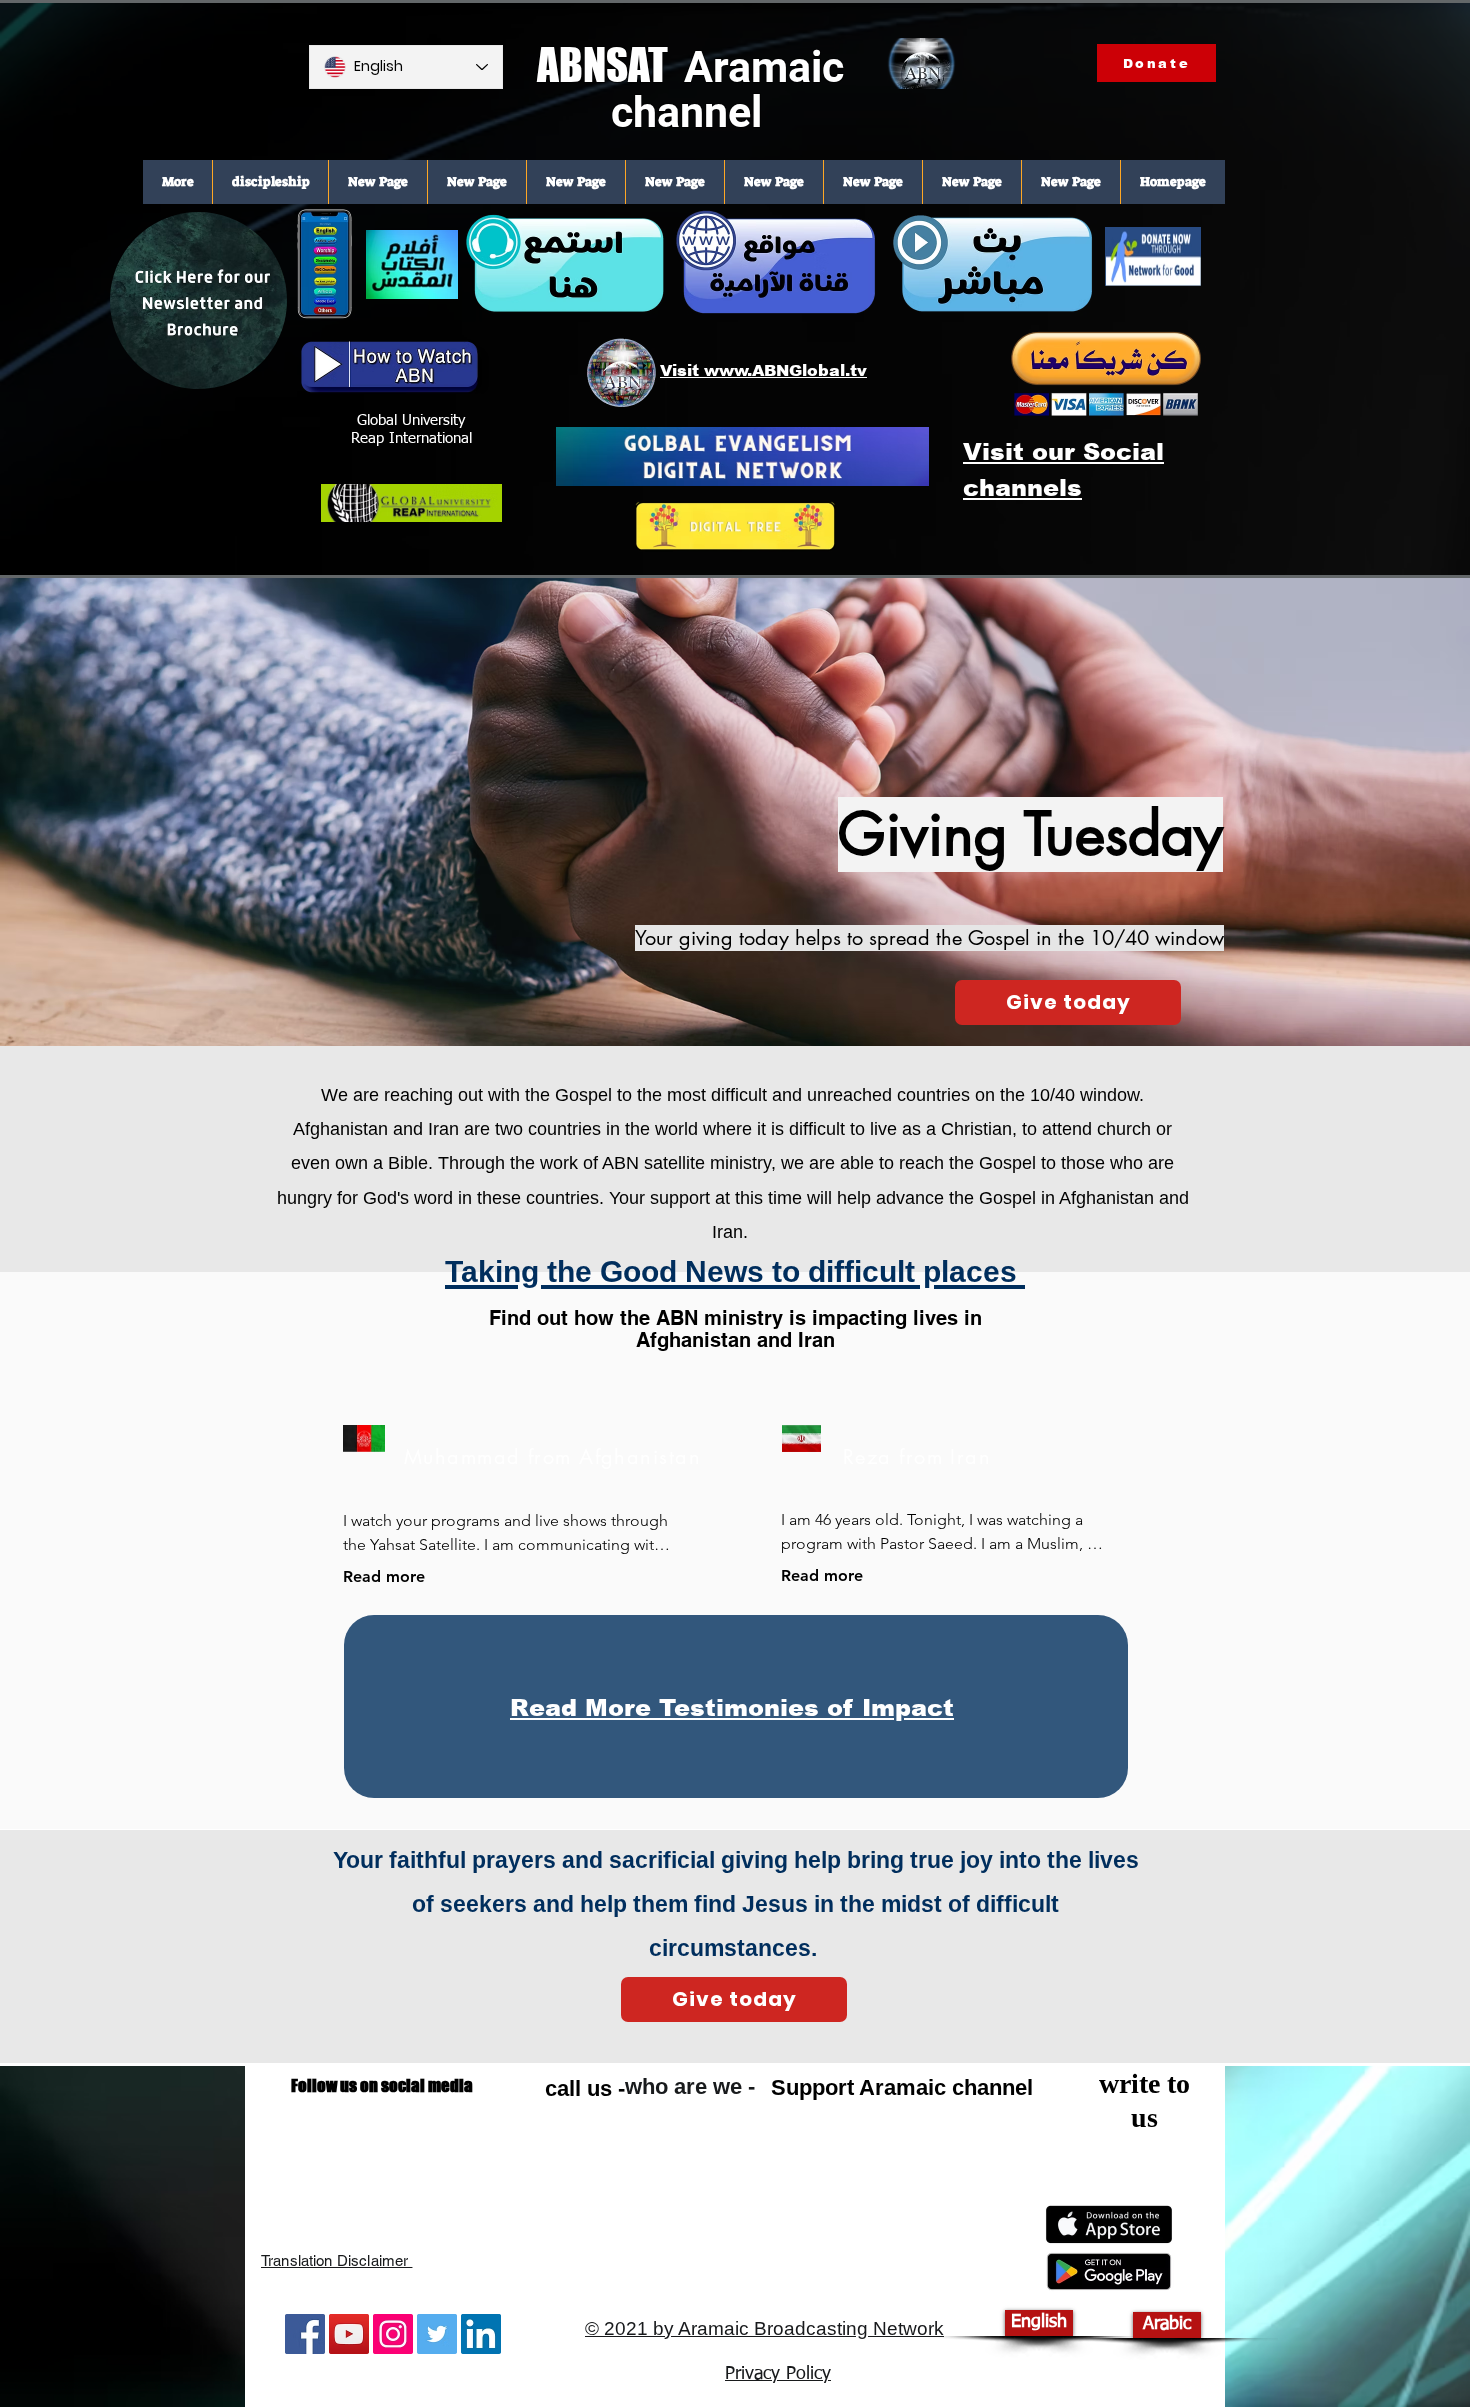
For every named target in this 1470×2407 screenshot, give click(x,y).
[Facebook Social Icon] (305, 2334)
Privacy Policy (778, 2374)
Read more (384, 1576)
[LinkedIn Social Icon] (481, 2334)
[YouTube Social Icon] (349, 2334)
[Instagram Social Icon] (393, 2334)
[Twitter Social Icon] (437, 2334)
